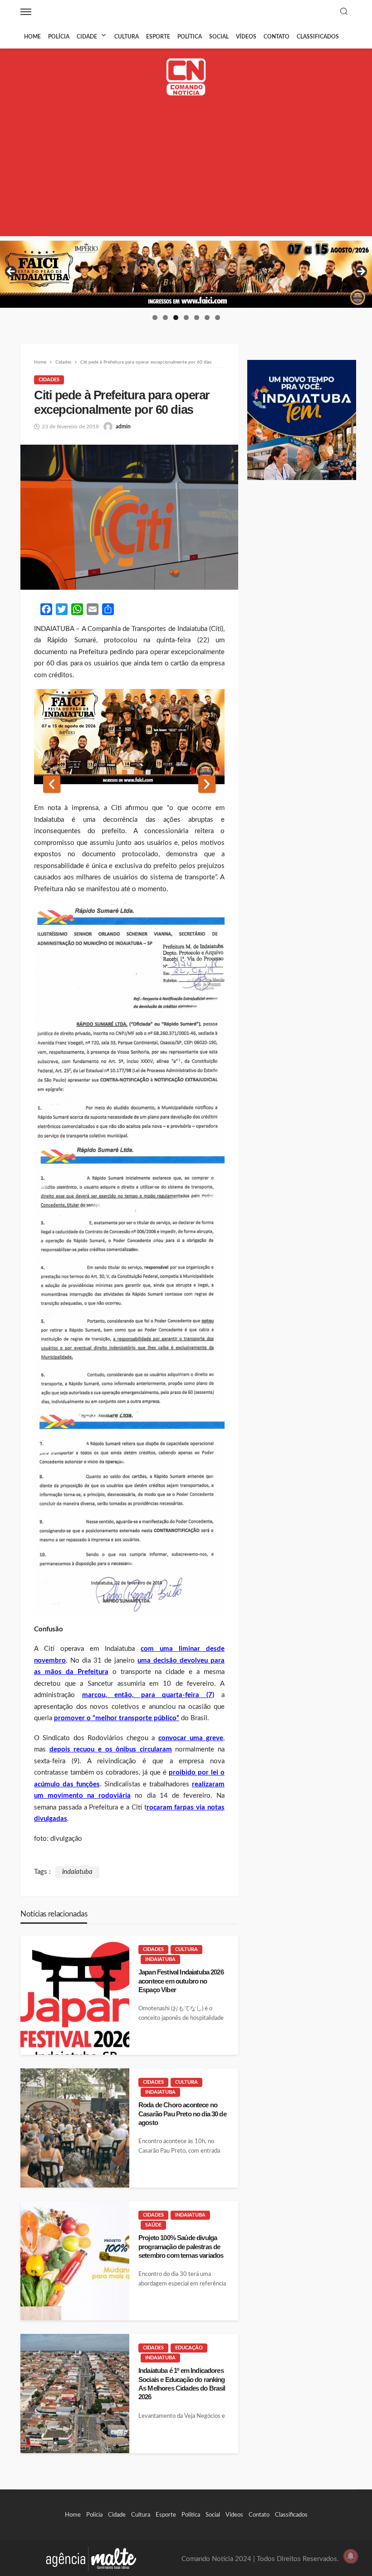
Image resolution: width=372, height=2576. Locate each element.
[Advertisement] (186, 173)
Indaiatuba (160, 1959)
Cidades (49, 380)
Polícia (59, 37)
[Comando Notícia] (186, 77)
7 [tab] (218, 318)
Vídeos (246, 37)
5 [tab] (197, 318)
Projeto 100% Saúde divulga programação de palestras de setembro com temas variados (181, 2246)
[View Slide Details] (186, 274)
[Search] (344, 12)
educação (189, 2348)
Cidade (87, 37)
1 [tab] (155, 318)
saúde (153, 2225)
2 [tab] (165, 318)
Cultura (127, 37)
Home (32, 37)
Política (190, 37)
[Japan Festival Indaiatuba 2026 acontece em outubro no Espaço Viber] (75, 1995)
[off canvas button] (26, 12)
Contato (277, 37)
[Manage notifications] (351, 2556)
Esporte (158, 37)
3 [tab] (176, 318)
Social (219, 37)
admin (123, 427)
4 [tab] (186, 318)
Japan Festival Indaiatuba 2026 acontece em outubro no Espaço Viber (181, 1981)
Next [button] (361, 272)
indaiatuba (77, 1872)
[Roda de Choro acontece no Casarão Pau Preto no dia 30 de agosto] (75, 2128)
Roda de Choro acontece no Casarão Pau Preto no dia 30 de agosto (182, 2114)
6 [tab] (207, 318)
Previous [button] (11, 272)
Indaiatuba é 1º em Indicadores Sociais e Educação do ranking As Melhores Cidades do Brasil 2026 (182, 2384)
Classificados (318, 37)
